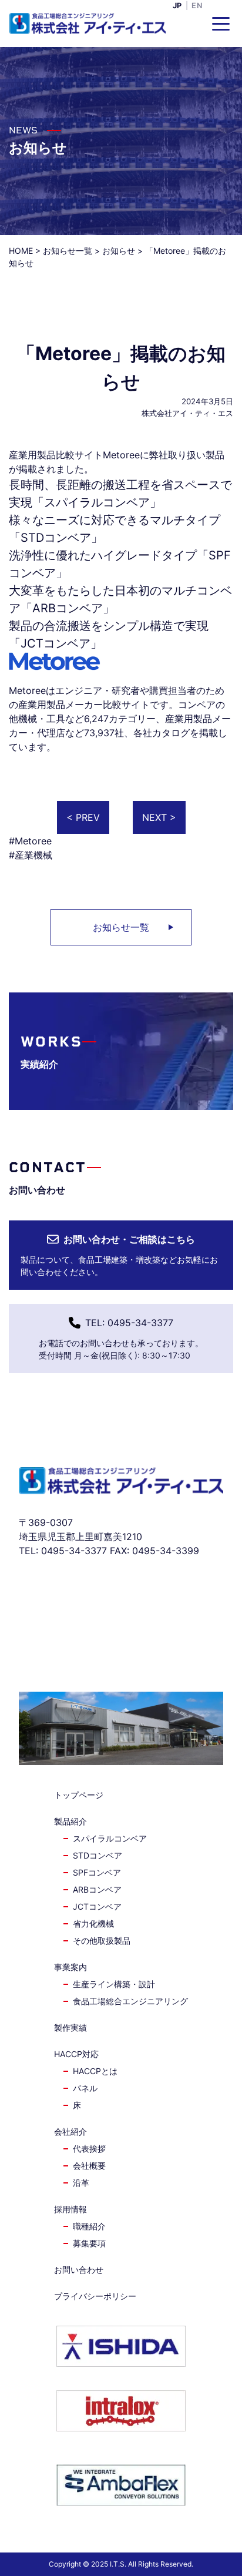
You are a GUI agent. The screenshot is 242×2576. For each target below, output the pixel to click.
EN (197, 6)
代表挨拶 (89, 2149)
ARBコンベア (68, 608)
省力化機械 (93, 1923)
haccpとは (95, 2071)
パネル (85, 2088)
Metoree (27, 690)
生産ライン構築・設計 (114, 1984)
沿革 (81, 2183)
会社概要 (89, 2166)
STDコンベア (56, 538)
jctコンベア (97, 1906)
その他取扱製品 (102, 1941)
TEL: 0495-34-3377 (129, 1323)
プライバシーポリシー (95, 2296)
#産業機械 (31, 855)
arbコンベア (97, 1889)
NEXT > (159, 817)
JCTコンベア (56, 643)
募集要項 (89, 2243)
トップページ (79, 1795)
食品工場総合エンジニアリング (130, 2001)
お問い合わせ (79, 2270)
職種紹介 (89, 2226)
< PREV (83, 817)
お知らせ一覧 (121, 927)
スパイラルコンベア (97, 502)
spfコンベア (97, 1872)
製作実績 (70, 2027)
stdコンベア (98, 1855)
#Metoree (30, 841)
